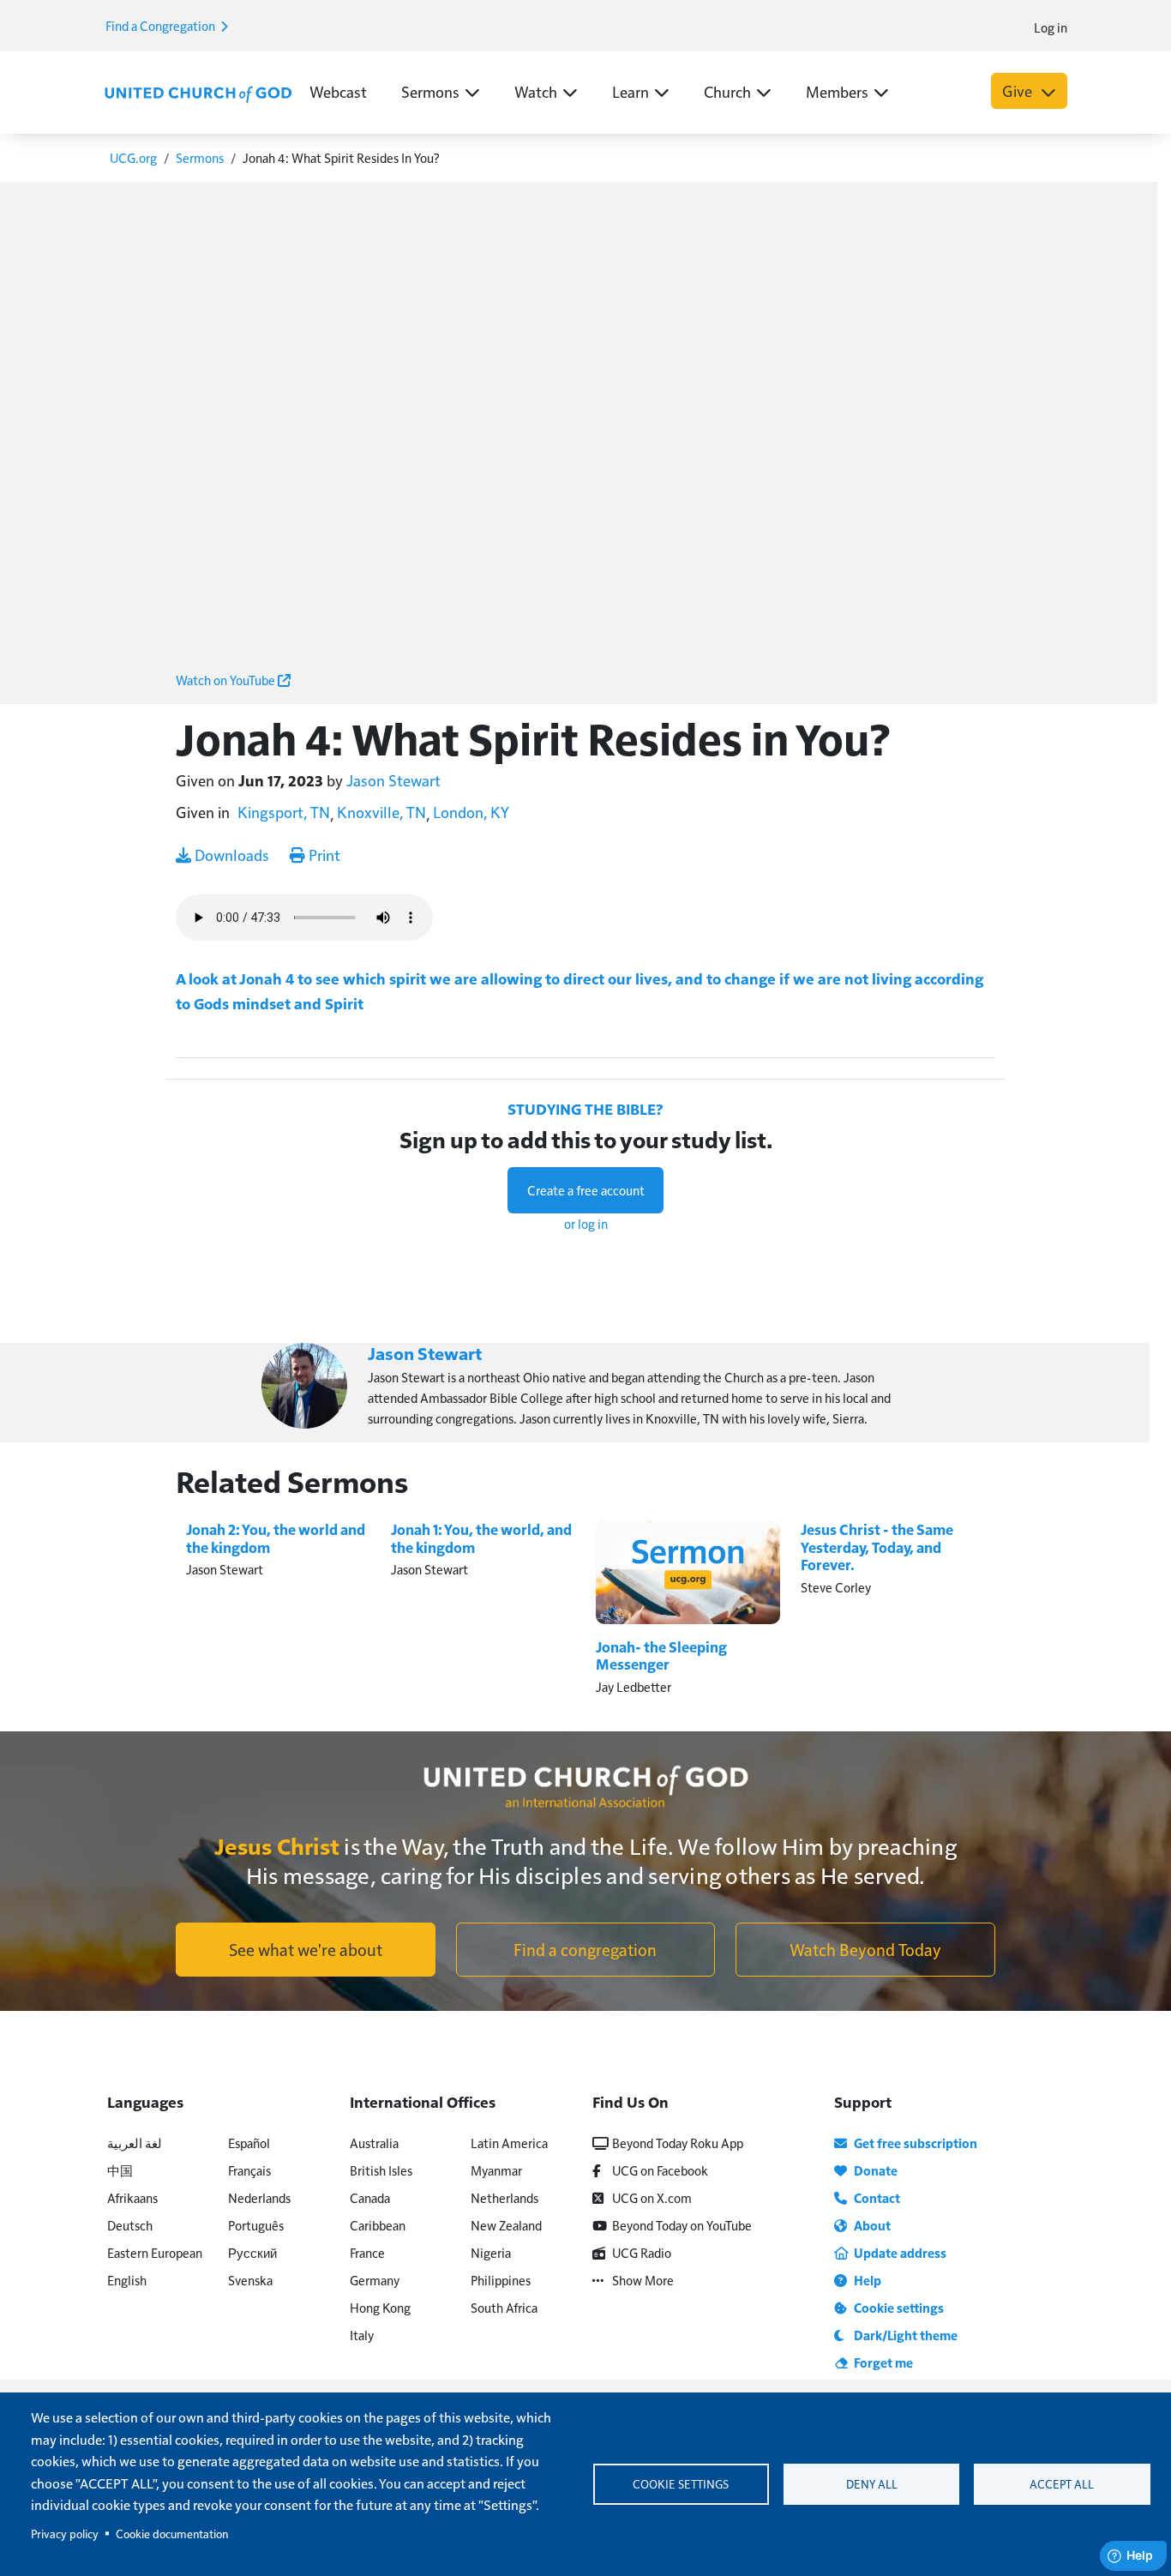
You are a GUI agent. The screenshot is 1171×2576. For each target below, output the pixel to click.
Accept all (1062, 2484)
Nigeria (491, 2252)
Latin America (509, 2143)
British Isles (381, 2170)
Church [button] (727, 91)
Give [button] (1019, 90)
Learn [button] (631, 91)
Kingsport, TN (284, 812)
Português (256, 2225)
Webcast (338, 91)
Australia (374, 2143)
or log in (586, 1223)
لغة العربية (135, 2143)
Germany (375, 2280)
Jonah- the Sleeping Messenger (661, 1655)
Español (249, 2143)
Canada (370, 2197)
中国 (120, 2170)
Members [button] (837, 91)
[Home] (198, 93)
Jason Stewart (393, 780)
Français (249, 2170)
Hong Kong (380, 2307)
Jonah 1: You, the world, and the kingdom (481, 1538)
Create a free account (586, 1190)
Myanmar (496, 2170)
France (367, 2252)
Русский (252, 2252)
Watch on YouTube (227, 680)
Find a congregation (585, 1949)
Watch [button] (536, 91)
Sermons (200, 157)
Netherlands (504, 2197)
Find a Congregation (162, 25)
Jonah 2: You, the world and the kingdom (276, 1538)
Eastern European (155, 2252)
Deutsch (130, 2225)
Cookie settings (681, 2484)
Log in (1051, 27)
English (127, 2280)
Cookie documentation (172, 2534)
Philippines (501, 2280)
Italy (362, 2335)
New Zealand (506, 2225)
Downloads (230, 855)
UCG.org (133, 157)
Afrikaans (132, 2197)
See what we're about (306, 1949)
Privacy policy (65, 2534)
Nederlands (259, 2197)
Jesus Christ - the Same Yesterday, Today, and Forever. (877, 1547)
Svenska (250, 2280)
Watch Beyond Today (865, 1949)
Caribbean (378, 2225)
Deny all (872, 2484)
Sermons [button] (430, 91)
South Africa (504, 2307)
